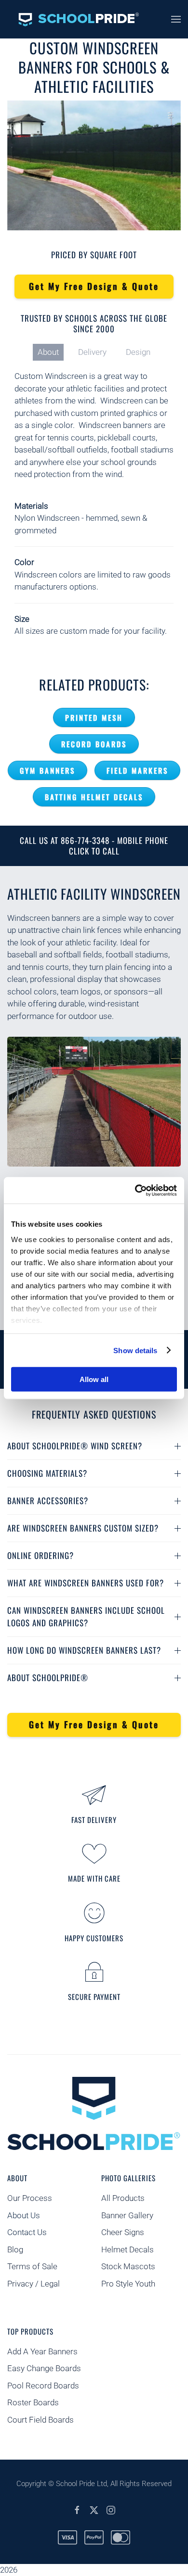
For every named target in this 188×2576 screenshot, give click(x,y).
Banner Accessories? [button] (48, 1501)
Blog (15, 2249)
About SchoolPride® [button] (48, 1678)
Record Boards (94, 744)
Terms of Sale (32, 2266)
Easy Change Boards (44, 2368)
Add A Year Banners (42, 2351)
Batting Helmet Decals (94, 797)
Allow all (94, 1379)
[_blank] (77, 2509)
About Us (24, 2215)
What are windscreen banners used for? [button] (86, 1583)
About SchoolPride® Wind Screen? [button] (75, 1446)
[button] (176, 19)
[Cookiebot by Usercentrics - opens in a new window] (135, 1190)
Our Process (30, 2198)
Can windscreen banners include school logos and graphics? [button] (86, 1616)
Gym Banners (47, 770)
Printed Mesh (94, 717)
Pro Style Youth (128, 2284)
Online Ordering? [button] (40, 1555)
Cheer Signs (123, 2232)
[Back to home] (74, 19)
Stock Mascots (128, 2266)
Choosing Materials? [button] (47, 1473)
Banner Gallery (127, 2215)
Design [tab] (138, 352)
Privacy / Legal (34, 2284)
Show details (135, 1350)
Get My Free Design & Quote (94, 286)
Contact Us (27, 2232)
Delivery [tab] (92, 352)
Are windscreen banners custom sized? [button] (83, 1528)
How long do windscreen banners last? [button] (84, 1650)
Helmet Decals (128, 2249)
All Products (123, 2198)
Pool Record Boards (43, 2386)
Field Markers (137, 770)
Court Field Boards (40, 2420)
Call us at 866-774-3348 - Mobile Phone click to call (94, 846)
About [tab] (48, 352)
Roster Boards (33, 2402)
